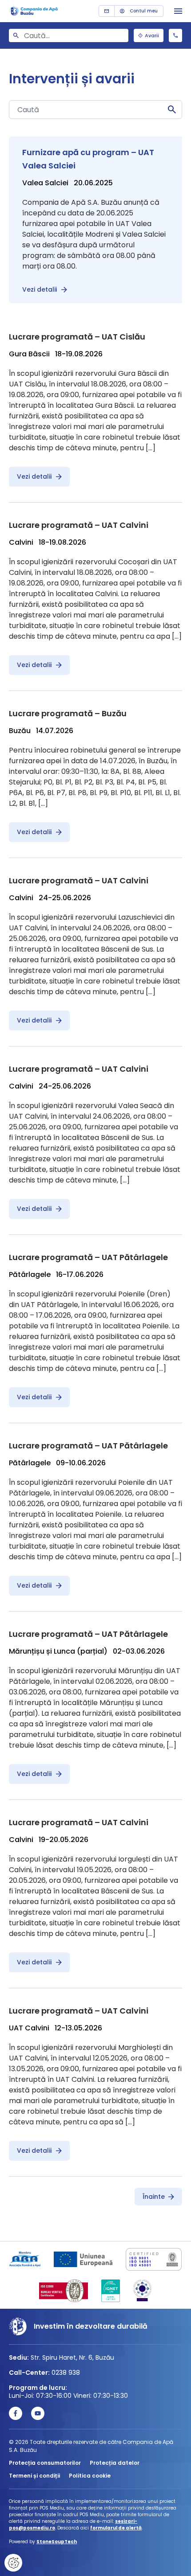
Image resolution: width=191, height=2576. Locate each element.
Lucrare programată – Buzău (68, 713)
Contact (107, 11)
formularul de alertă (116, 2528)
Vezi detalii (40, 289)
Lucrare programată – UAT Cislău (77, 337)
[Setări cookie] (13, 2563)
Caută (172, 109)
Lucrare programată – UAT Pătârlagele (88, 1257)
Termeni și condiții (34, 2476)
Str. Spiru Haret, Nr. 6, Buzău (72, 2357)
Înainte (154, 2197)
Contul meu (144, 11)
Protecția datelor (115, 2463)
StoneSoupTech (57, 2542)
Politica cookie (90, 2476)
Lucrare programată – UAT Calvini (79, 525)
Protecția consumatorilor (45, 2463)
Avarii (152, 35)
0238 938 (175, 35)
